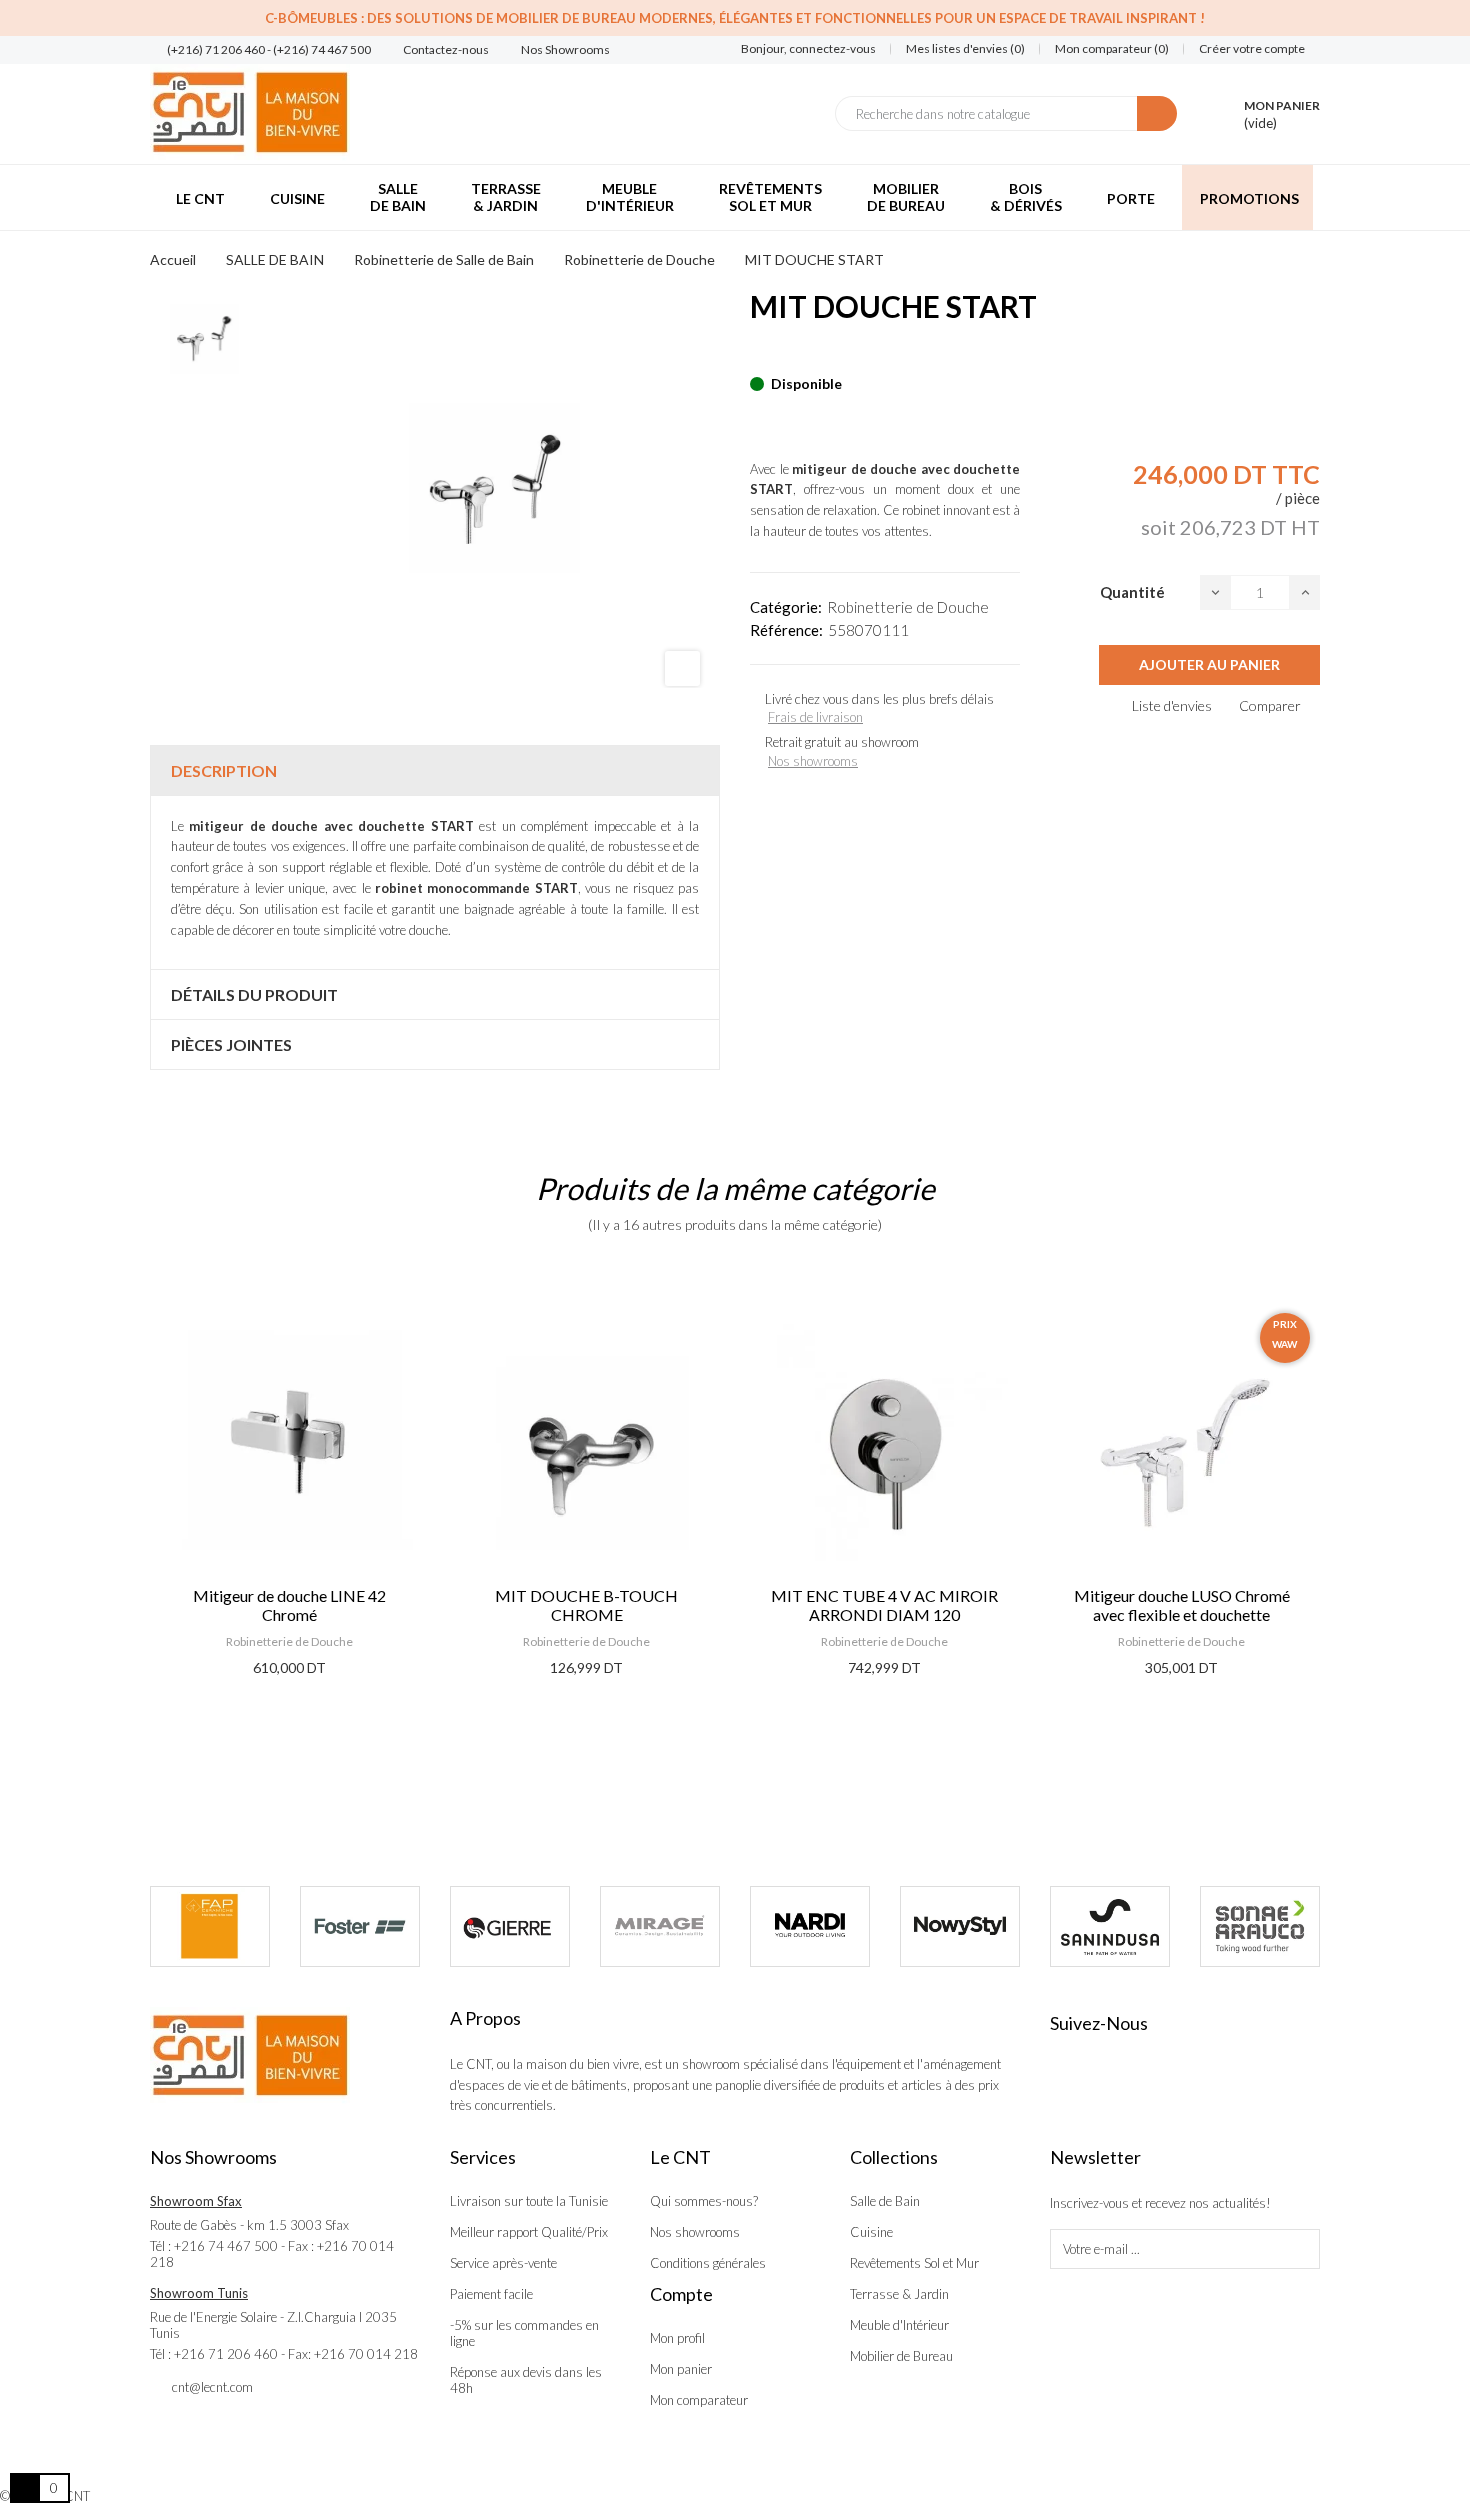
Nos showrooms (813, 761)
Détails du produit (254, 994)
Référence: (786, 630)
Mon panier (681, 2369)
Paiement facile (491, 2294)
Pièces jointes (231, 1044)
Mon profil (677, 2338)
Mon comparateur (699, 2400)
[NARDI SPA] (810, 1926)
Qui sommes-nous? (704, 2201)
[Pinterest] (791, 353)
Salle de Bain (885, 2201)
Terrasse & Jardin (899, 2294)
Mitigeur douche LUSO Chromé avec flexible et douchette (1182, 1605)
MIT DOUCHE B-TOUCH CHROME (586, 1605)
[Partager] (756, 353)
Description (224, 770)
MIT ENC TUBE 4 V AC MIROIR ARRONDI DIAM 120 (884, 1605)
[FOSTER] (360, 1926)
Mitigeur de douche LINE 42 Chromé (289, 1605)
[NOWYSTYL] (960, 1926)
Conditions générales (708, 2263)
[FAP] (210, 1926)
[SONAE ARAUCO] (1260, 1926)
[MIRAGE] (660, 1926)
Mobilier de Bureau (901, 2356)
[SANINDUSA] (1110, 1926)
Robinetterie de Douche (908, 607)
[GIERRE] (510, 1926)
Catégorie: (786, 607)
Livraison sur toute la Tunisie (529, 2201)
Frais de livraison (815, 717)
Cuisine (871, 2232)
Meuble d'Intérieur (899, 2325)
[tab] (435, 770)
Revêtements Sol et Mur (914, 2263)
